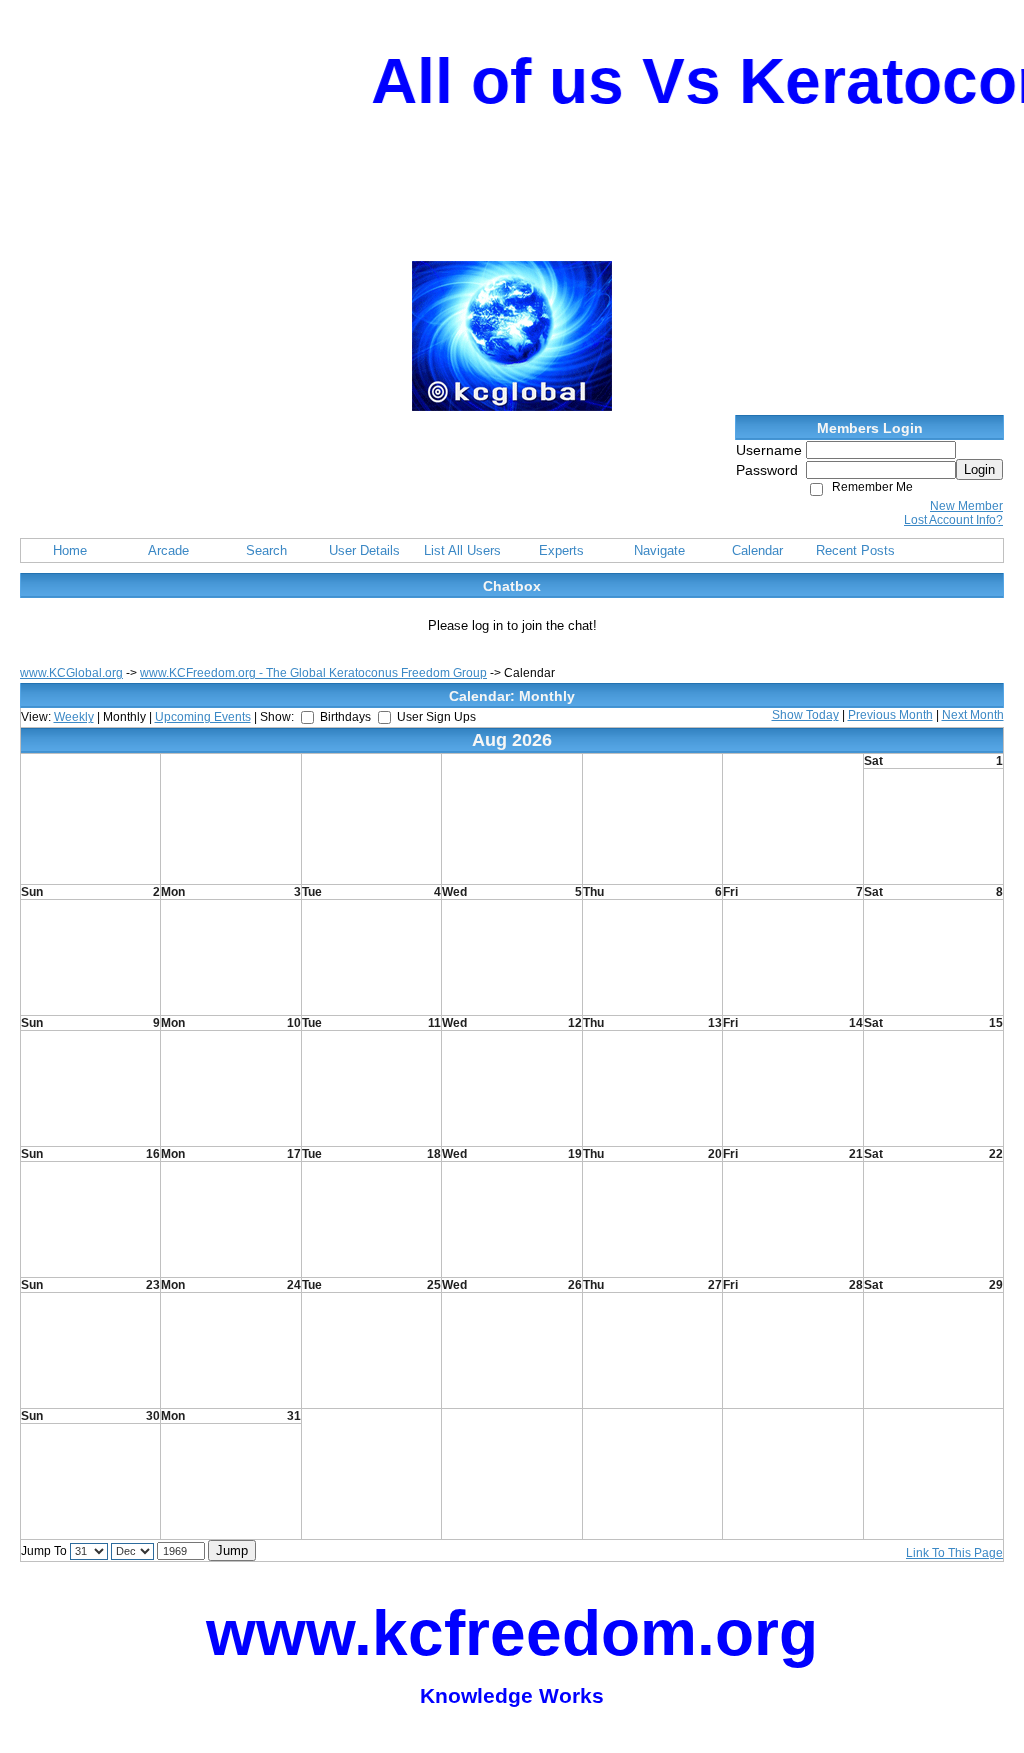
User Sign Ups (436, 717)
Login (979, 469)
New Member (966, 506)
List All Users (462, 550)
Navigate (659, 550)
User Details (364, 550)
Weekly (74, 717)
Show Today (805, 715)
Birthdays (345, 717)
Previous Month (890, 715)
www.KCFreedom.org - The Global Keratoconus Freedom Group (313, 673)
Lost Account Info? (953, 520)
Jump (232, 1550)
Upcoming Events (203, 717)
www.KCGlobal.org (71, 673)
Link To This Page (954, 1553)
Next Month (973, 715)
